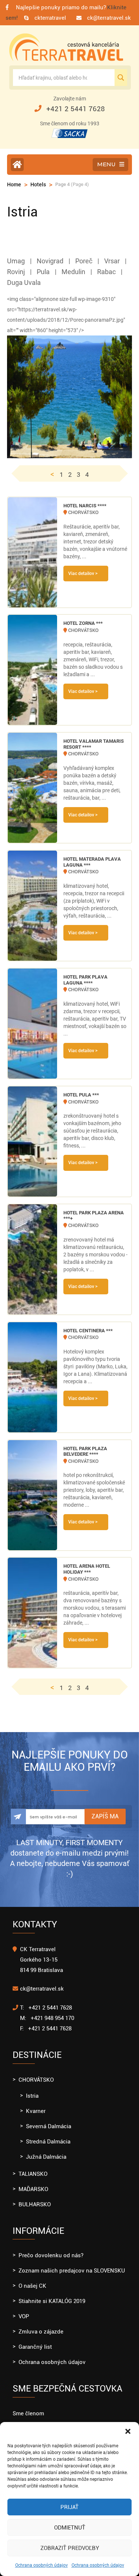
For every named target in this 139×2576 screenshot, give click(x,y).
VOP (24, 2316)
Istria (32, 2096)
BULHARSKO (35, 2204)
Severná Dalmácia (49, 2126)
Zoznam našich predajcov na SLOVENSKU (72, 2271)
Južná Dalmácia (46, 2157)
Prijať (69, 2507)
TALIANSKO (33, 2174)
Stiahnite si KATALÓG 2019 (52, 2301)
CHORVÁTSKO (36, 2080)
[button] (128, 2431)
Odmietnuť (70, 2528)
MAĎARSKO (33, 2189)
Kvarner (36, 2111)
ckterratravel (50, 18)
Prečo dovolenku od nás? (51, 2255)
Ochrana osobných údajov (42, 2565)
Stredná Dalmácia (48, 2142)
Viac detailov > (83, 574)
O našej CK (32, 2286)
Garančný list (35, 2347)
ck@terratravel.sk (109, 18)
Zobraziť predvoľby (70, 2548)
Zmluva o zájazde (41, 2332)
